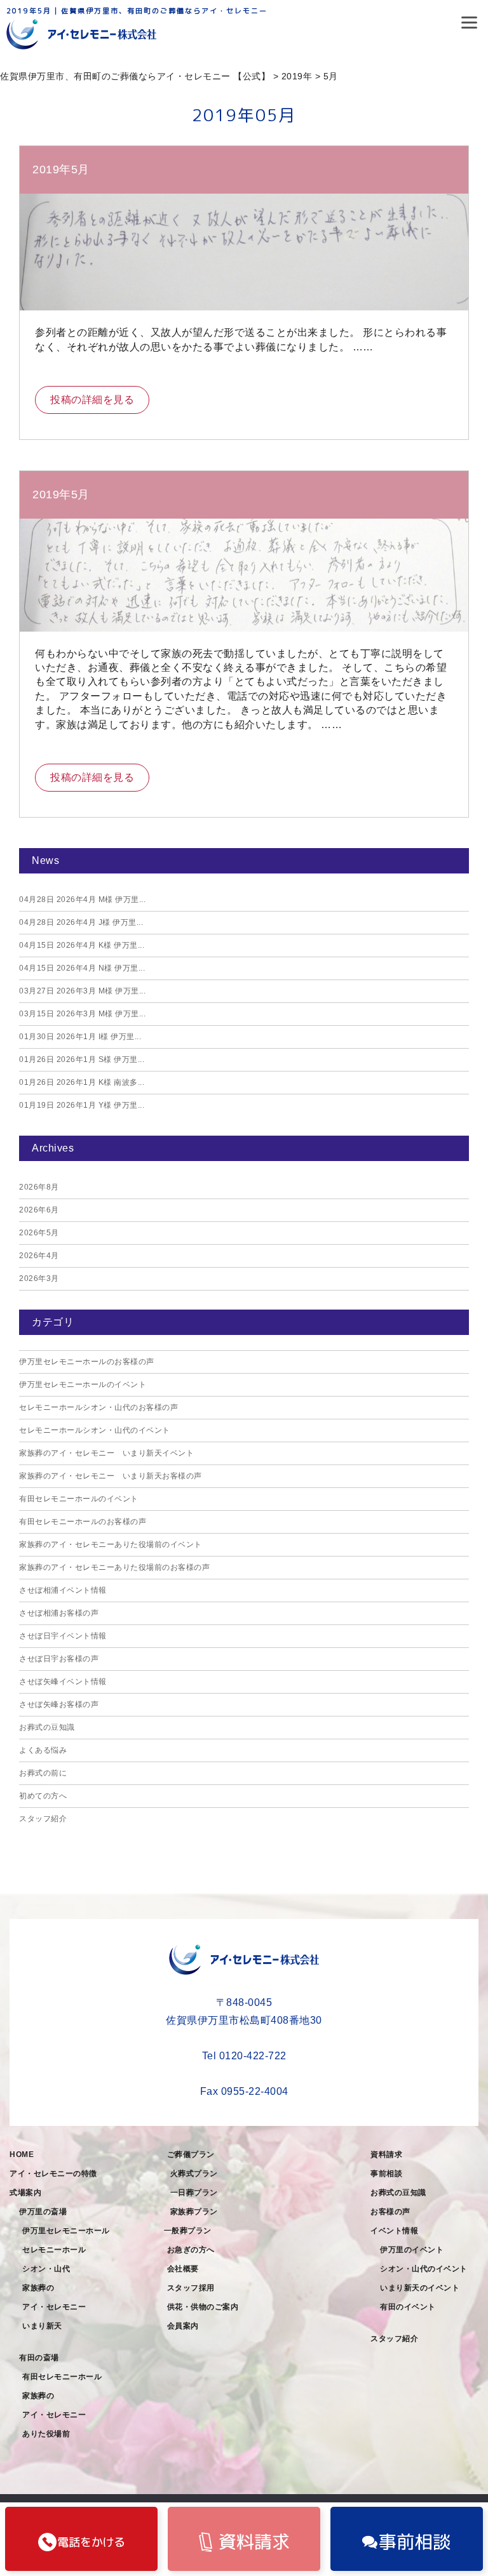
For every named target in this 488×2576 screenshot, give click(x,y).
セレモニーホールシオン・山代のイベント (95, 1430)
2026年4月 (39, 1256)
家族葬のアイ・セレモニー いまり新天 (58, 2307)
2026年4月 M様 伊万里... (82, 900)
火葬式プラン (194, 2174)
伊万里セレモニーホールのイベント (83, 1384)
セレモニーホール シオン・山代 (58, 2259)
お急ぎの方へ (191, 2250)
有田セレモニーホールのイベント (79, 1499)
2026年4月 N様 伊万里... (82, 968)
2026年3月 (39, 1278)
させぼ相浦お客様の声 (59, 1613)
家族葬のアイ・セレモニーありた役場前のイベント (111, 1544)
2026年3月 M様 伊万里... (82, 991)
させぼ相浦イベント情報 (63, 1590)
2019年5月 (61, 169)
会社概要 (183, 2269)
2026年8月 (39, 1187)
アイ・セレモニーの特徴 (53, 2174)
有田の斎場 (39, 2358)
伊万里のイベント (412, 2250)
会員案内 (183, 2326)
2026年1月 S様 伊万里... (82, 1059)
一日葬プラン (194, 2193)
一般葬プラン (188, 2231)
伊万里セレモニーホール (66, 2231)
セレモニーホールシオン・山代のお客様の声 (98, 1407)
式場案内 (25, 2193)
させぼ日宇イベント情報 (63, 1636)
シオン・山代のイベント (424, 2269)
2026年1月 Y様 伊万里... (82, 1105)
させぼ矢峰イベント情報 (63, 1682)
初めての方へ (43, 1796)
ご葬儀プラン (191, 2154)
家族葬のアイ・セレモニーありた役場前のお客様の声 (114, 1567)
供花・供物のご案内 (203, 2307)
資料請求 (386, 2154)
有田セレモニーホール (62, 2377)
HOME (22, 2154)
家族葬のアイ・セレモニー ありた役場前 (58, 2415)
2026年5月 (39, 1233)
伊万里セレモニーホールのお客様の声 (87, 1362)
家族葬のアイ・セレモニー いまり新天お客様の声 (111, 1476)
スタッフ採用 (191, 2288)
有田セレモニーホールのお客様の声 (83, 1522)
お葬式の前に (43, 1773)
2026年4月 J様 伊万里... (81, 922)
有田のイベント (408, 2307)
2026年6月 (39, 1210)
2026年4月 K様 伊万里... (82, 945)
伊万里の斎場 (43, 2212)
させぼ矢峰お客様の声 (59, 1704)
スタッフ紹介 (43, 1819)
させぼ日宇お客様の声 (59, 1659)
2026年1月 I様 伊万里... (80, 1037)
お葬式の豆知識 (47, 1727)
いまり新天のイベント (420, 2288)
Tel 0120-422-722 (244, 2056)
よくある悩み (43, 1750)
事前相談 (386, 2174)
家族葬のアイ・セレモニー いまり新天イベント (106, 1453)
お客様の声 (390, 2212)
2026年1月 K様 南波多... (82, 1082)
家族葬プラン (194, 2212)
